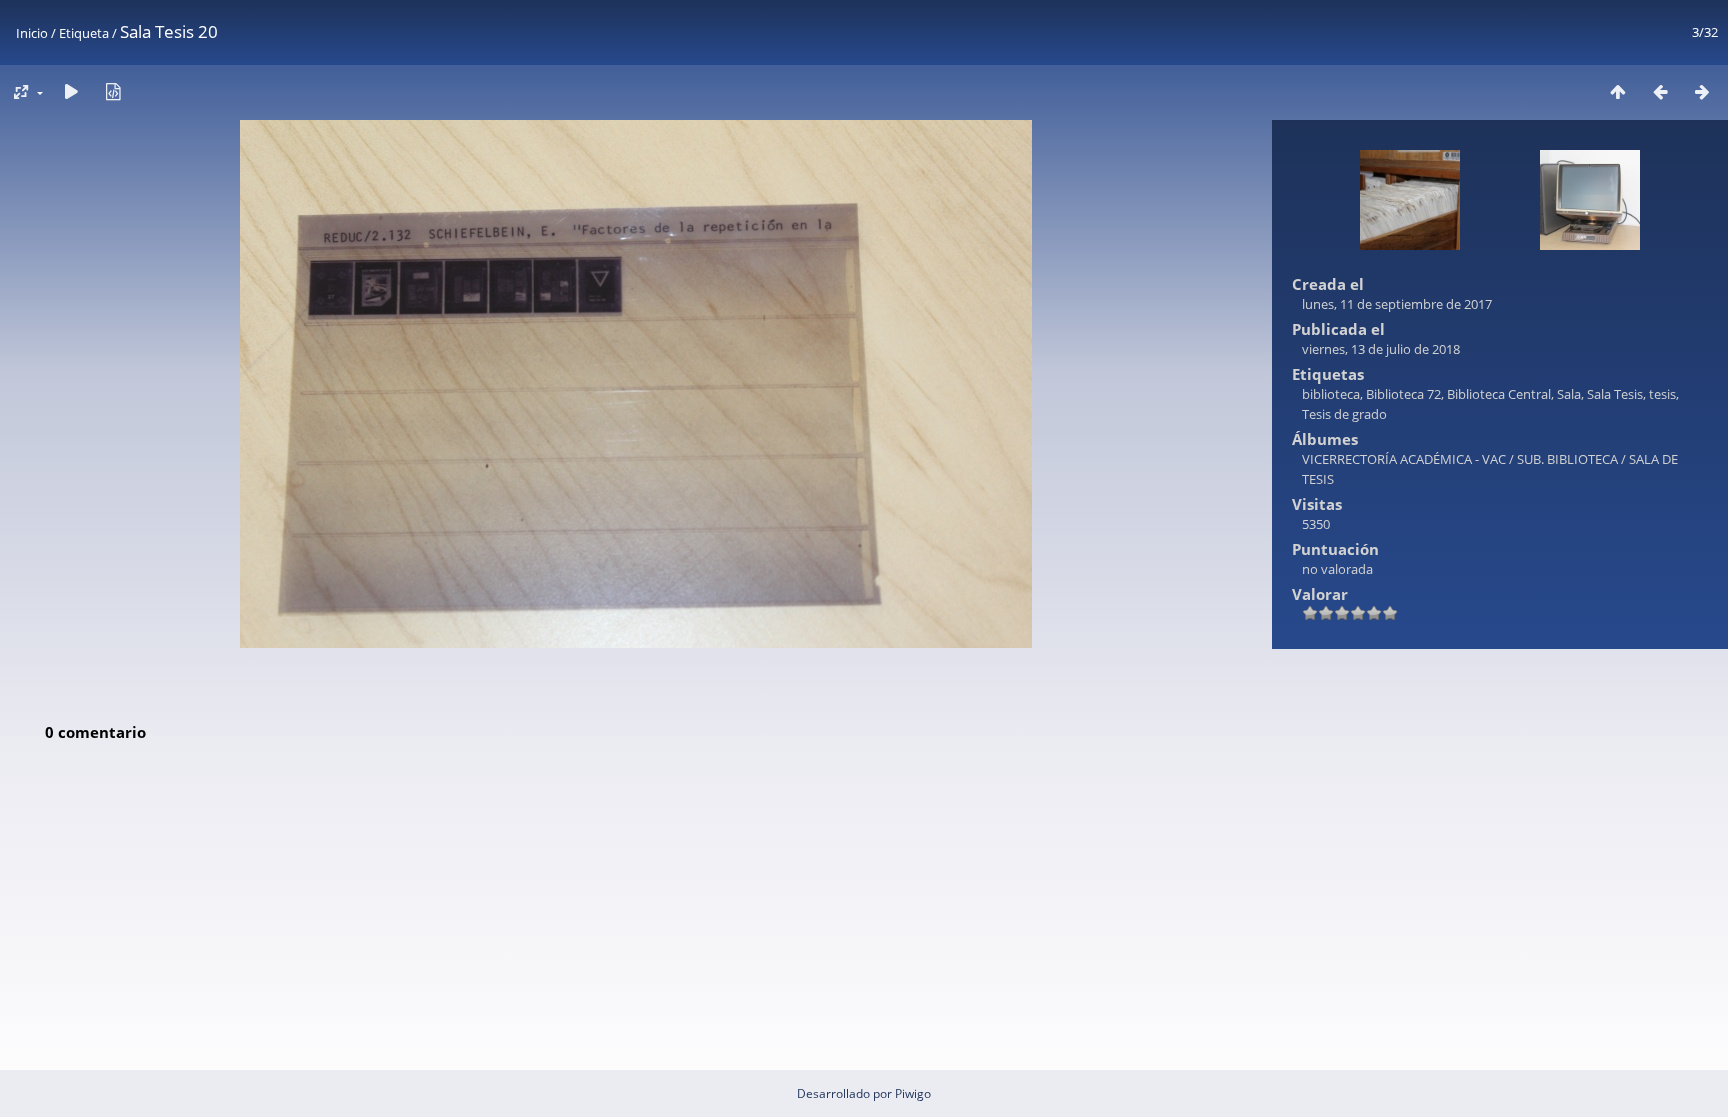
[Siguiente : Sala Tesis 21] (1702, 91)
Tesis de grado (1344, 414)
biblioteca (1331, 394)
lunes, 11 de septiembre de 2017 (1397, 304)
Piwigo (913, 1093)
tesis (1662, 394)
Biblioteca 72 (1403, 394)
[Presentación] (71, 91)
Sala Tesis (1615, 394)
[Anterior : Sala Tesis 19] (1660, 91)
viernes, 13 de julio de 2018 (1381, 349)
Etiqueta (84, 33)
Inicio (32, 33)
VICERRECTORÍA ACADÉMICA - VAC (1404, 459)
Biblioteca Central (1499, 394)
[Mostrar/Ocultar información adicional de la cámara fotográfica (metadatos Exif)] (113, 91)
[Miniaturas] (1618, 91)
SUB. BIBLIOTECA (1567, 459)
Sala (1569, 394)
